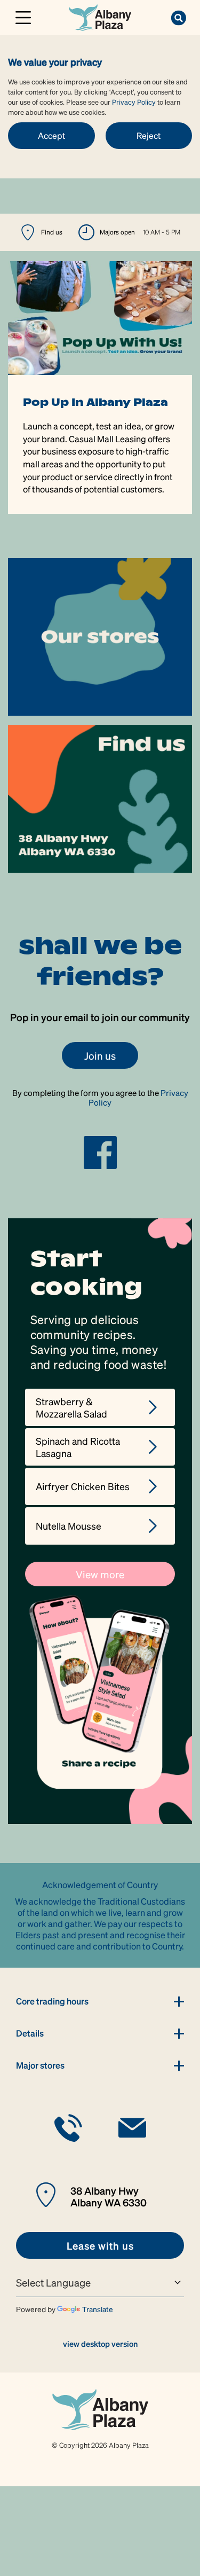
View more (100, 1574)
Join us (100, 1055)
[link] (100, 16)
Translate (98, 2309)
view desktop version (100, 2344)
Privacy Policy (134, 102)
